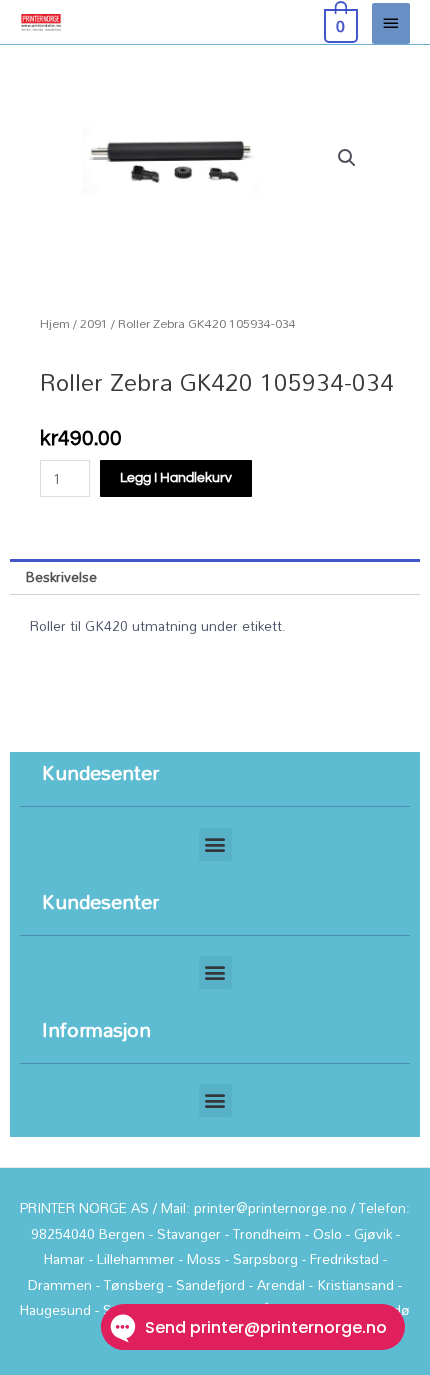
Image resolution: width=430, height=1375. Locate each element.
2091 (94, 323)
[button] (347, 158)
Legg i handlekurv (176, 478)
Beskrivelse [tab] (61, 576)
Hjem (55, 323)
